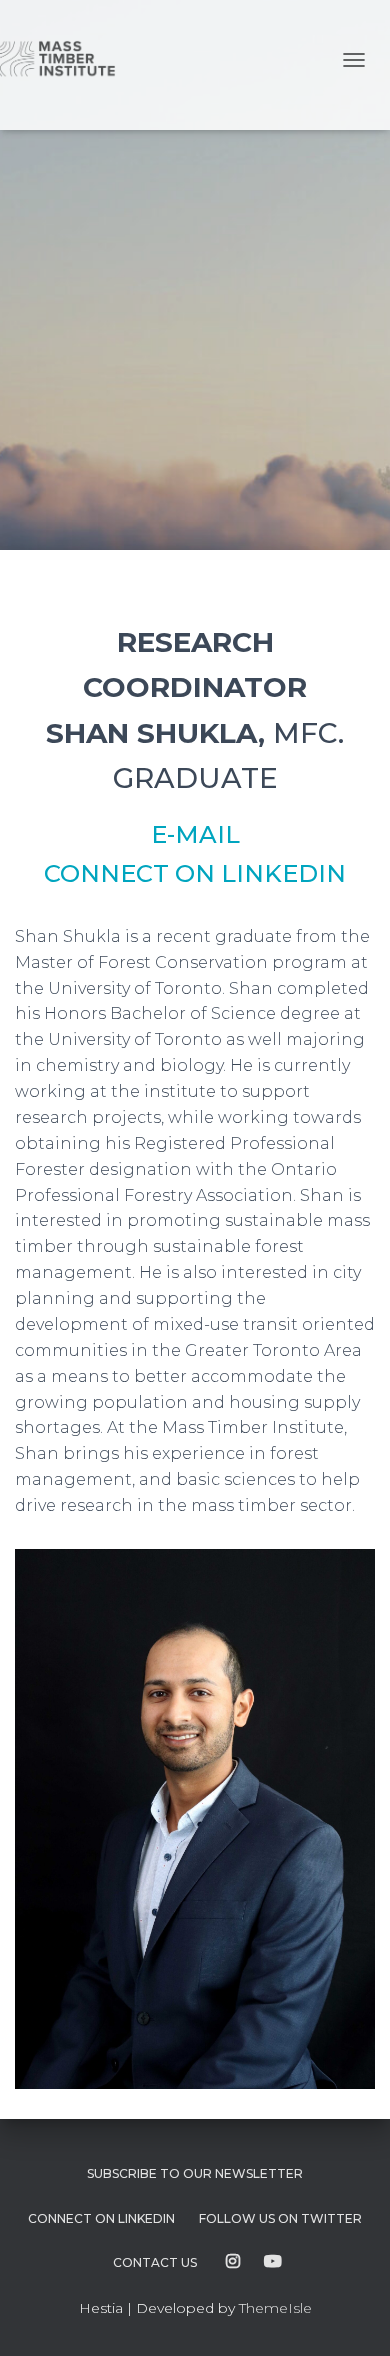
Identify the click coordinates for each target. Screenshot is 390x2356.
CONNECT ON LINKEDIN (195, 873)
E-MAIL (195, 834)
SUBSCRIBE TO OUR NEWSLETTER (195, 2173)
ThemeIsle (275, 2308)
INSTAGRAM (233, 2262)
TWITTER (280, 2218)
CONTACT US (155, 2262)
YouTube (273, 2262)
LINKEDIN (101, 2218)
